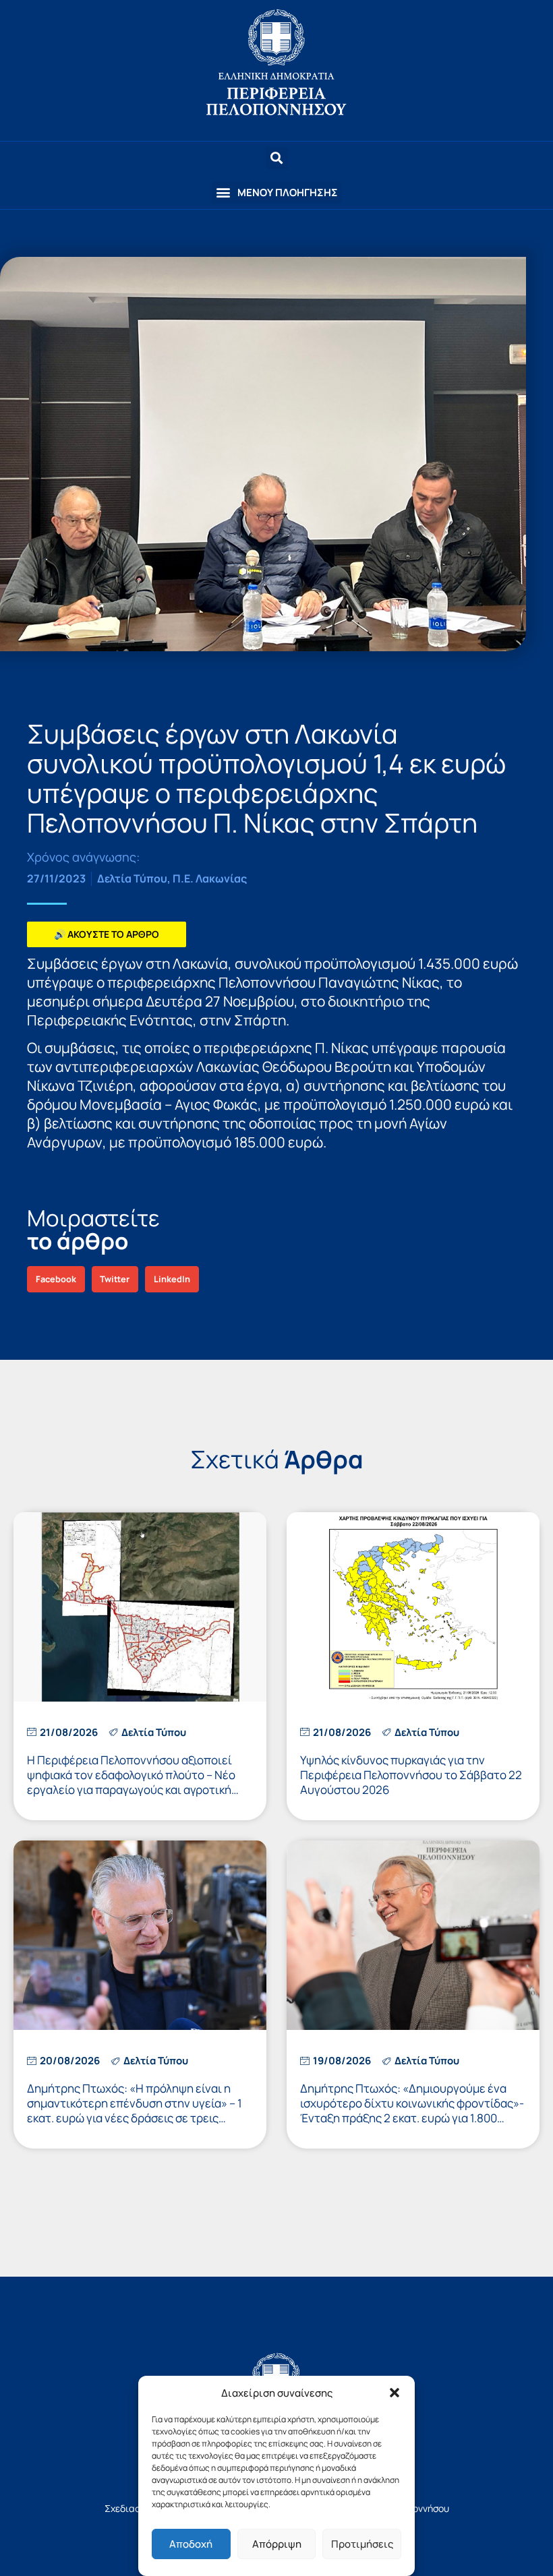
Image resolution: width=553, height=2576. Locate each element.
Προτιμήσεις (362, 2544)
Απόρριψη (277, 2544)
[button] (395, 2393)
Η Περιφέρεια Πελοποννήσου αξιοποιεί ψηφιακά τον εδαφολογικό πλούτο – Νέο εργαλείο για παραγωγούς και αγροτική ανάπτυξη (131, 1782)
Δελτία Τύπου (132, 878)
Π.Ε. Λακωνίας (210, 878)
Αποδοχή (191, 2544)
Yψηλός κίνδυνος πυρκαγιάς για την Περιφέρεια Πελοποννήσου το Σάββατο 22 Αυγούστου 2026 (411, 1775)
